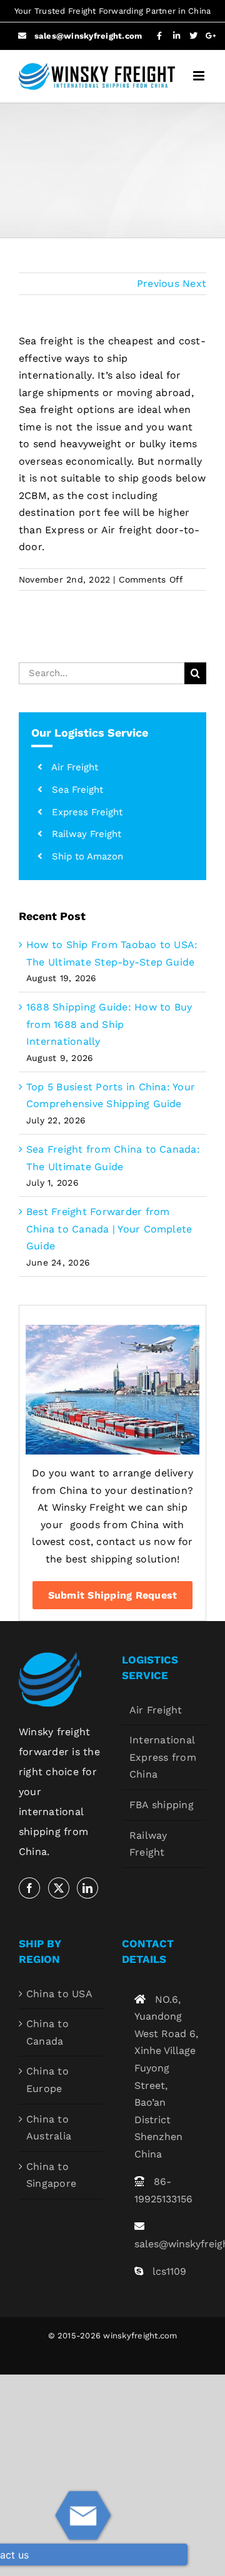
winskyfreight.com (140, 2336)
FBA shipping (162, 1805)
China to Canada (47, 2032)
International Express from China (163, 1757)
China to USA (59, 1994)
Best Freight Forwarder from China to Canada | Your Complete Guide (109, 1229)
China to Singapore (51, 2175)
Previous (158, 283)
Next (194, 283)
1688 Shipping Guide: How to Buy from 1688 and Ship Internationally (109, 1024)
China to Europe (47, 2080)
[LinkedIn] (87, 1888)
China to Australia (49, 2128)
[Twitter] (59, 1888)
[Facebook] (29, 1888)
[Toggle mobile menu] (200, 76)
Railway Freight (148, 1844)
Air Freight (156, 1710)
